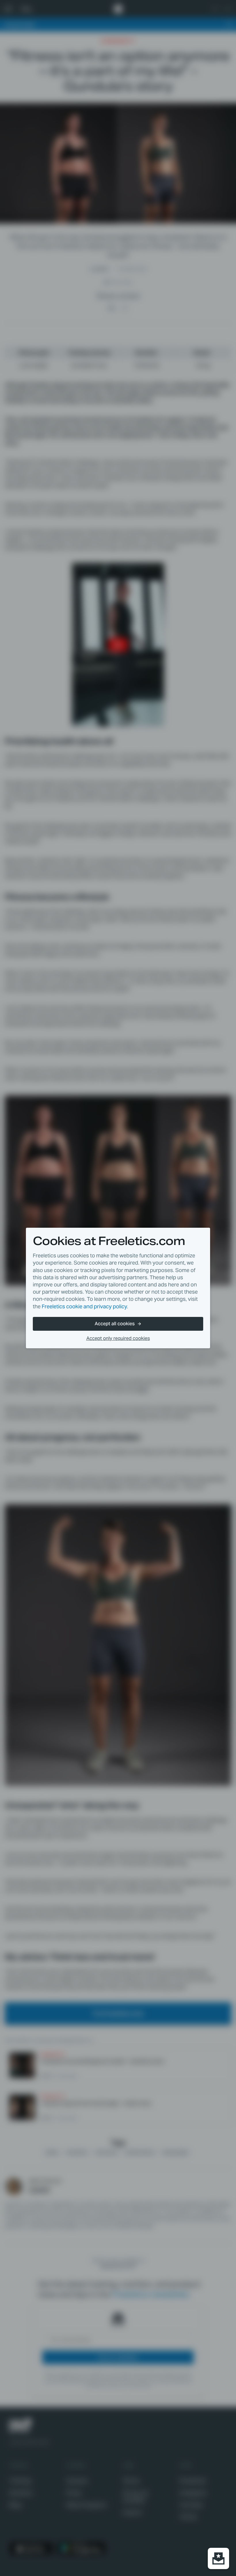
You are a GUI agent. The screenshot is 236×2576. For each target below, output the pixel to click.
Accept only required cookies (118, 1338)
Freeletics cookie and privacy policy (84, 1306)
